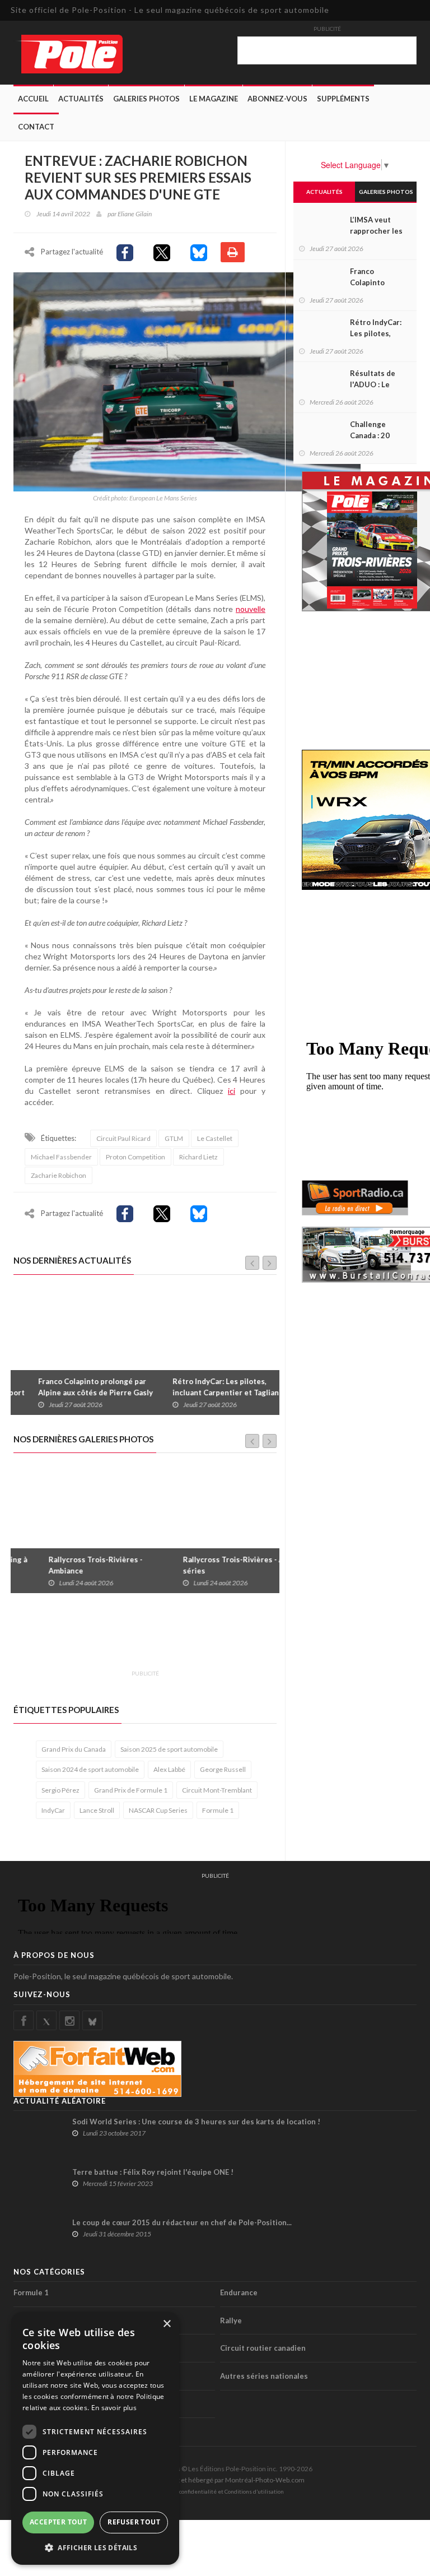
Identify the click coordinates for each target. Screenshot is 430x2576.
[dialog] (95, 2438)
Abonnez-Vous (277, 99)
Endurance (239, 2292)
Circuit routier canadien (263, 2348)
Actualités (81, 99)
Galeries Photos (146, 99)
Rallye (231, 2320)
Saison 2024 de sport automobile (90, 1769)
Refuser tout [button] (134, 2522)
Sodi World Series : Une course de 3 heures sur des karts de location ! (196, 2122)
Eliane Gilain (135, 214)
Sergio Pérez (60, 1790)
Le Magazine (214, 99)
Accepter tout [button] (58, 2522)
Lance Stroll (97, 1810)
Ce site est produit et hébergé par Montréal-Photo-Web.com (215, 2480)
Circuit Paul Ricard (123, 1138)
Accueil (33, 99)
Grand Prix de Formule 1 (131, 1790)
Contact (36, 127)
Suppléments (343, 99)
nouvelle (251, 609)
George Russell (223, 1769)
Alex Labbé (169, 1769)
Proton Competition (135, 1157)
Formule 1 (218, 1810)
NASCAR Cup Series (158, 1810)
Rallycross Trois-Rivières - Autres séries (214, 1565)
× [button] (167, 2324)
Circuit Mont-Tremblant (217, 1790)
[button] (95, 2547)
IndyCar (53, 1810)
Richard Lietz (198, 1157)
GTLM (174, 1138)
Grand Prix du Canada (74, 1749)
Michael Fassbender (61, 1157)
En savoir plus (114, 2408)
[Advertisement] (217, 1638)
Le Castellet (215, 1138)
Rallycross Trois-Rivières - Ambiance (66, 1565)
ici (232, 1091)
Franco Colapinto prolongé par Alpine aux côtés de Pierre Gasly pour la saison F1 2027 (76, 1393)
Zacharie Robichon (59, 1175)
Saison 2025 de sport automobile (169, 1749)
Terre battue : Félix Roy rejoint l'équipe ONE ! (153, 2172)
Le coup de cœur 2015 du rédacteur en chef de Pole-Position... (182, 2222)
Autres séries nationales (264, 2376)
